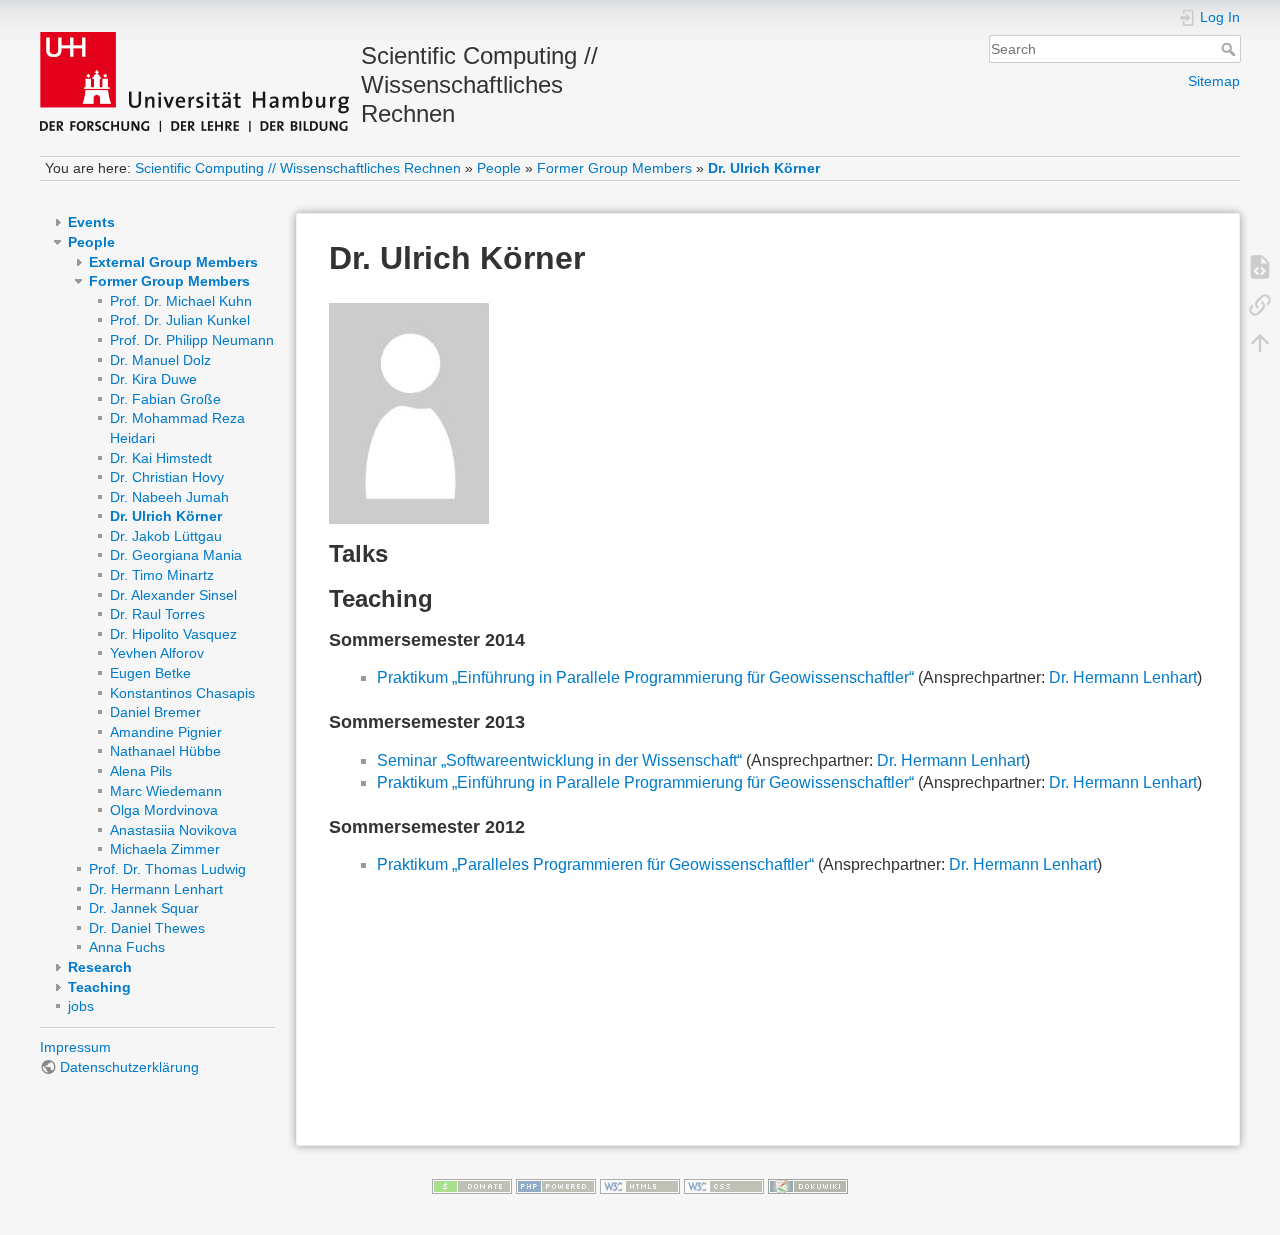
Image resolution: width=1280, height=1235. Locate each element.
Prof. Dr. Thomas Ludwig (167, 869)
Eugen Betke (150, 673)
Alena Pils (141, 771)
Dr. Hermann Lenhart (156, 889)
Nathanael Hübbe (165, 751)
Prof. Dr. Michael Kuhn (181, 301)
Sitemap (1214, 81)
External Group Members (173, 262)
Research (100, 967)
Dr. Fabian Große (165, 399)
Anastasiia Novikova (173, 830)
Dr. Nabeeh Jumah (169, 497)
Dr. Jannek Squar (144, 908)
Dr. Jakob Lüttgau (166, 536)
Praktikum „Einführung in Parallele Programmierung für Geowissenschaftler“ (645, 677)
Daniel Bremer (155, 712)
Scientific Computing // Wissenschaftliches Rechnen (298, 168)
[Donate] (472, 1186)
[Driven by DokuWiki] (808, 1186)
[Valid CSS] (724, 1186)
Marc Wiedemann (166, 791)
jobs (81, 1006)
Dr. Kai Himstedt (161, 458)
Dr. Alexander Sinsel (173, 595)
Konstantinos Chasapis (182, 693)
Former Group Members (614, 168)
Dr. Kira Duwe (153, 379)
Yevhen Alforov (157, 653)
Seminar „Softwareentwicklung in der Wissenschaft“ (559, 760)
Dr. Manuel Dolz (160, 360)
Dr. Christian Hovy (167, 477)
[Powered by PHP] (556, 1186)
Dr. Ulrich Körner (764, 168)
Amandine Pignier (166, 732)
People (499, 168)
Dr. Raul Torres (157, 614)
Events (91, 222)
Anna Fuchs (127, 947)
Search (1230, 49)
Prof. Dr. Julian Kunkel (180, 320)
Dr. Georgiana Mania (176, 555)
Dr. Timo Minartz (162, 575)
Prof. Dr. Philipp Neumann (192, 340)
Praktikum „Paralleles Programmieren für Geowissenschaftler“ (595, 864)
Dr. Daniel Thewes (147, 928)
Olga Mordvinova (164, 810)
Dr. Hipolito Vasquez (173, 634)
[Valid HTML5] (640, 1186)
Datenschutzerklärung (129, 1067)
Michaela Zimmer (165, 849)
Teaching (99, 987)
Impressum (75, 1047)
